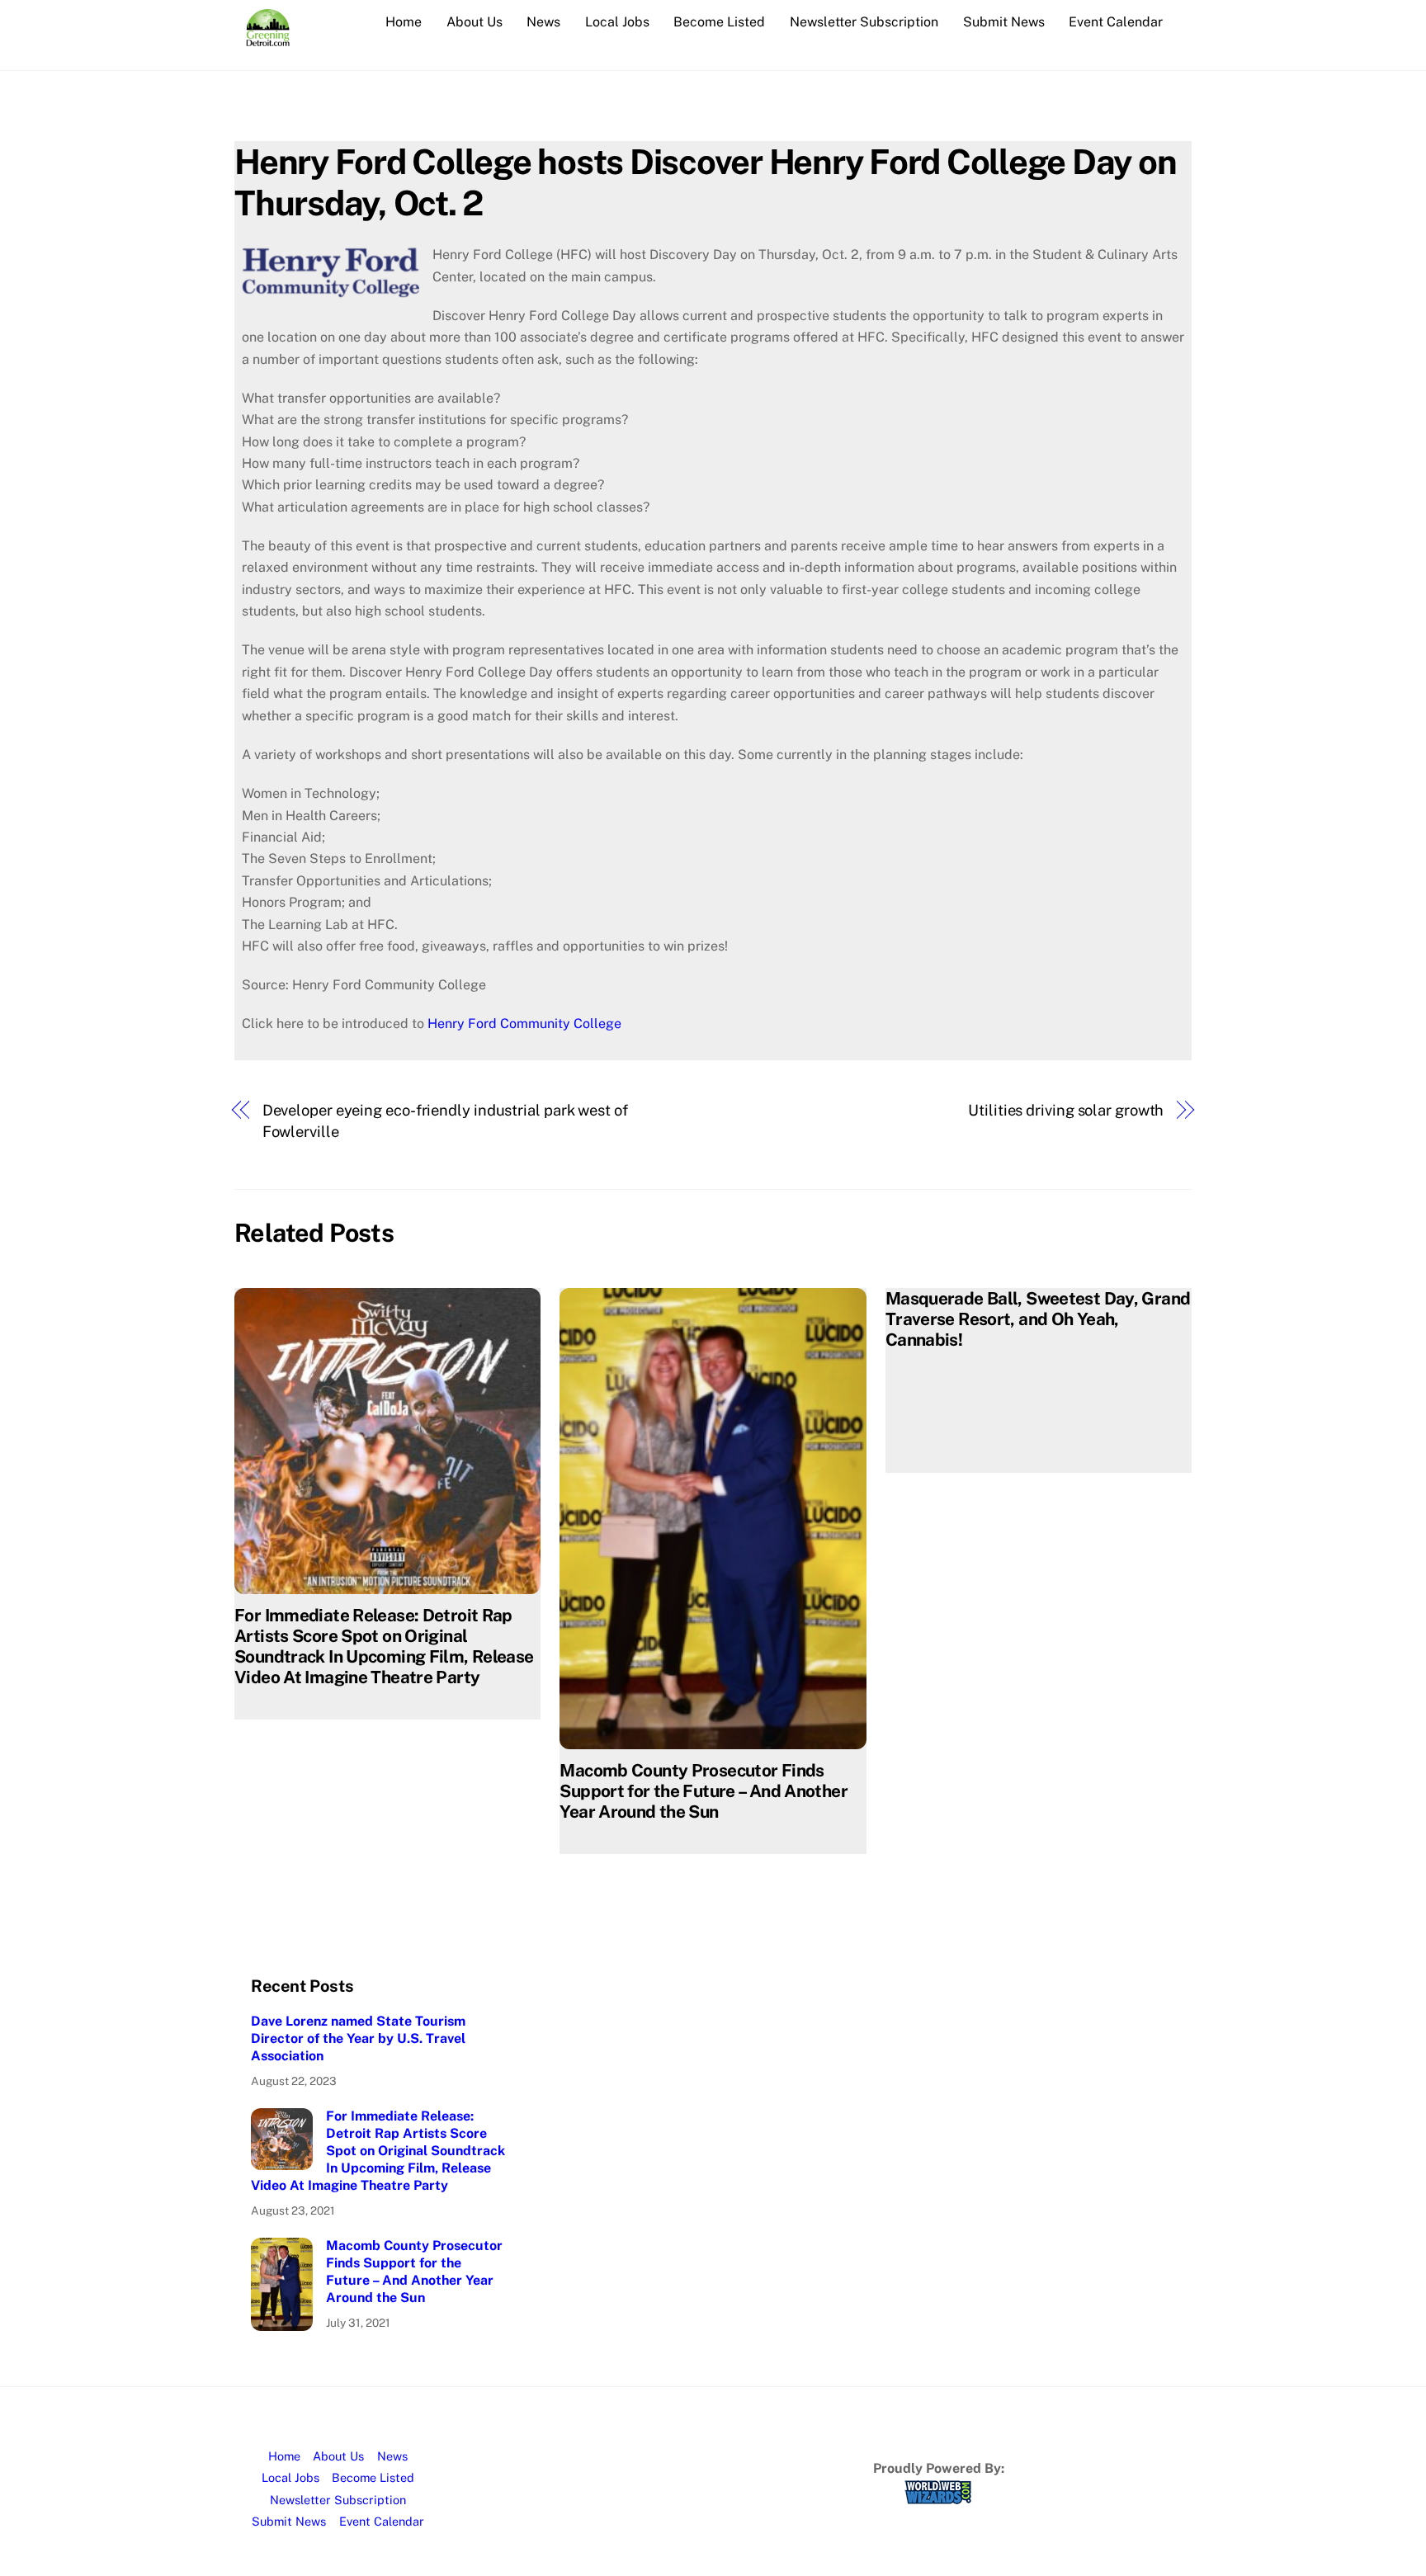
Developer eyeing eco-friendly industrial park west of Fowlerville (445, 1121)
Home (404, 22)
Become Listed (719, 22)
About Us (475, 22)
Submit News (1004, 22)
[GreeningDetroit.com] (268, 38)
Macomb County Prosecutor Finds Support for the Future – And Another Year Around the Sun (704, 1791)
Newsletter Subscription (864, 22)
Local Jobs (617, 22)
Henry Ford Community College (524, 1024)
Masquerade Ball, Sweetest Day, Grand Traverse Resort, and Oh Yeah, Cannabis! (1038, 1319)
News (543, 22)
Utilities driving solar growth (1066, 1110)
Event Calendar (1116, 22)
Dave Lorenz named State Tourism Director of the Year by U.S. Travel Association (358, 2038)
